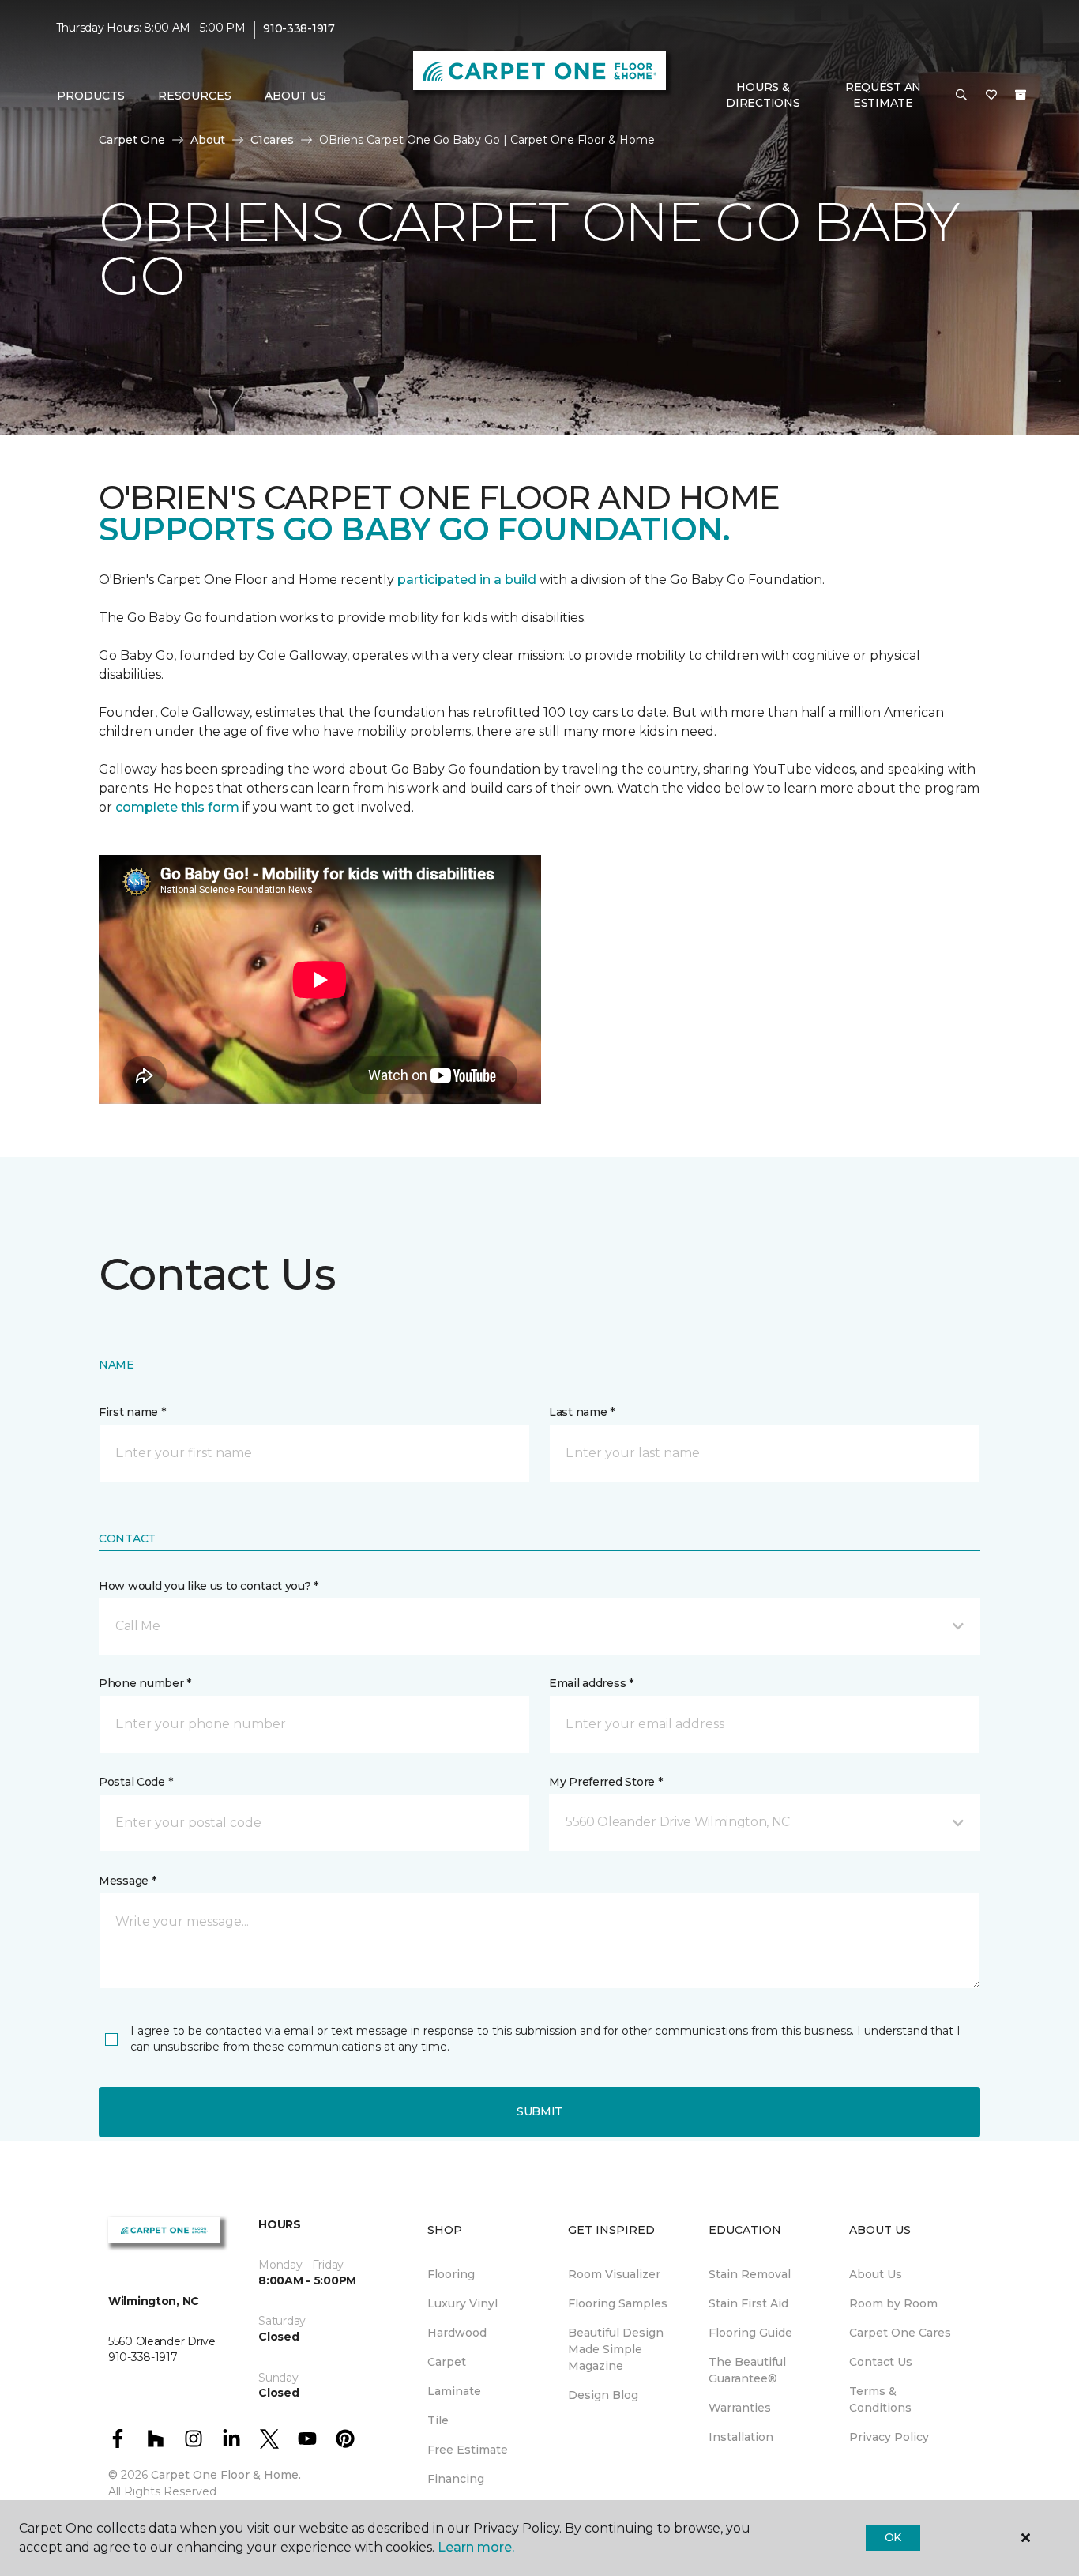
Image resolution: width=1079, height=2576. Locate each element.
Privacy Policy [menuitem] (889, 2437)
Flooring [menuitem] (451, 2274)
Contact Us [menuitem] (881, 2362)
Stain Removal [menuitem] (750, 2274)
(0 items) (1021, 95)
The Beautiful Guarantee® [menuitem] (747, 2370)
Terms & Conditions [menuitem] (880, 2399)
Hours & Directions (763, 95)
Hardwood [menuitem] (457, 2333)
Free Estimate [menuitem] (468, 2450)
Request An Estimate (883, 95)
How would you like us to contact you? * (209, 1586)
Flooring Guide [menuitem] (750, 2333)
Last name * (582, 1412)
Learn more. (476, 2547)
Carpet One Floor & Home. (226, 2475)
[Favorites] (991, 96)
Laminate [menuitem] (454, 2391)
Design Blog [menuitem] (603, 2395)
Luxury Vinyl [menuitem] (462, 2303)
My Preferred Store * (605, 1782)
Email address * (591, 1683)
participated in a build (467, 580)
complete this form (177, 807)
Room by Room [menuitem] (893, 2303)
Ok (893, 2537)
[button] (961, 96)
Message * (127, 1881)
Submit (539, 2111)
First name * (132, 1412)
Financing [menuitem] (456, 2479)
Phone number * (145, 1683)
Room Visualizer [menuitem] (614, 2274)
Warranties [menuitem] (740, 2408)
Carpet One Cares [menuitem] (900, 2333)
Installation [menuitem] (741, 2437)
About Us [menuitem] (876, 2274)
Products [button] (91, 96)
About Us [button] (295, 96)
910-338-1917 (299, 28)
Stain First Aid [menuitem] (748, 2303)
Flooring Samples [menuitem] (618, 2303)
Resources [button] (195, 96)
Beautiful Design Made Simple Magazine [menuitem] (616, 2349)
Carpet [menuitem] (447, 2362)
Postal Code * (135, 1782)
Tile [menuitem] (438, 2420)
